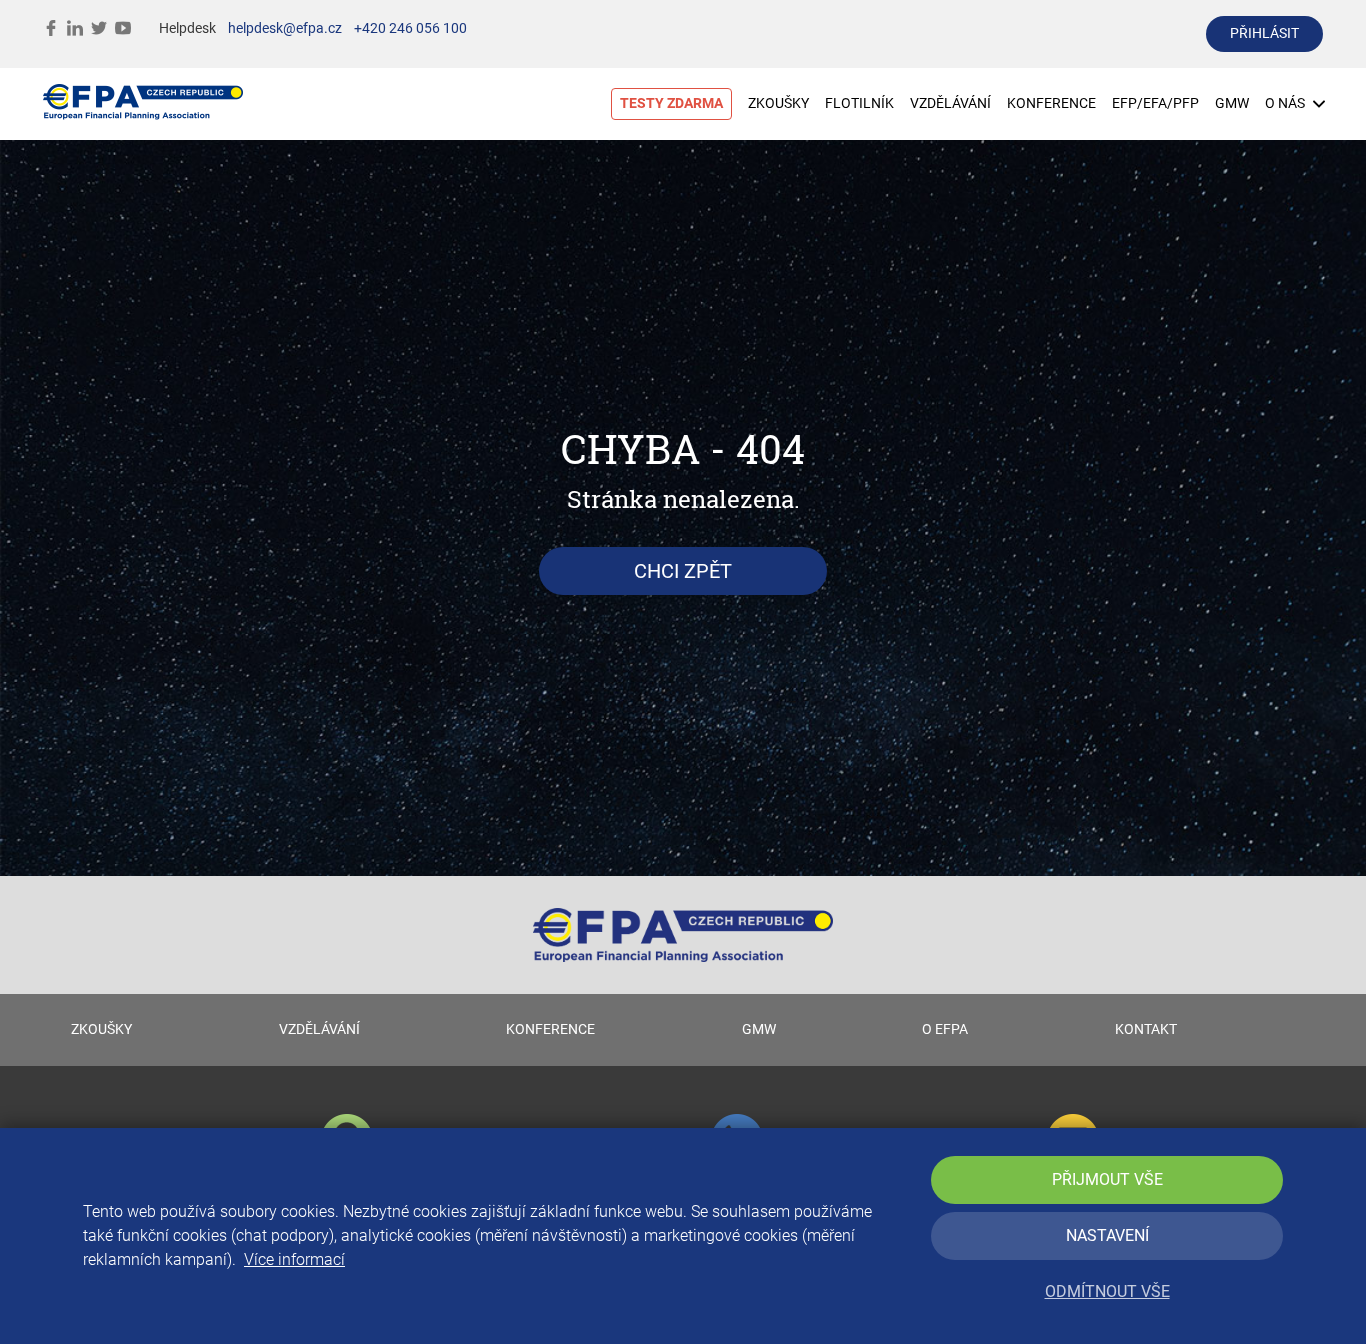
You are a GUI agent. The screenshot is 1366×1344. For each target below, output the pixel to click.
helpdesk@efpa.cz (285, 28)
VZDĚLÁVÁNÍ (950, 103)
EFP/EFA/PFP (1155, 103)
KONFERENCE (1051, 103)
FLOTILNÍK (859, 103)
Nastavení (1107, 1235)
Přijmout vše (1107, 1179)
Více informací (294, 1259)
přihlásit (1264, 33)
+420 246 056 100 (410, 28)
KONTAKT (1146, 1029)
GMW (1232, 103)
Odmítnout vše (1107, 1291)
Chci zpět (683, 571)
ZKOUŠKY (778, 103)
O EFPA (945, 1029)
